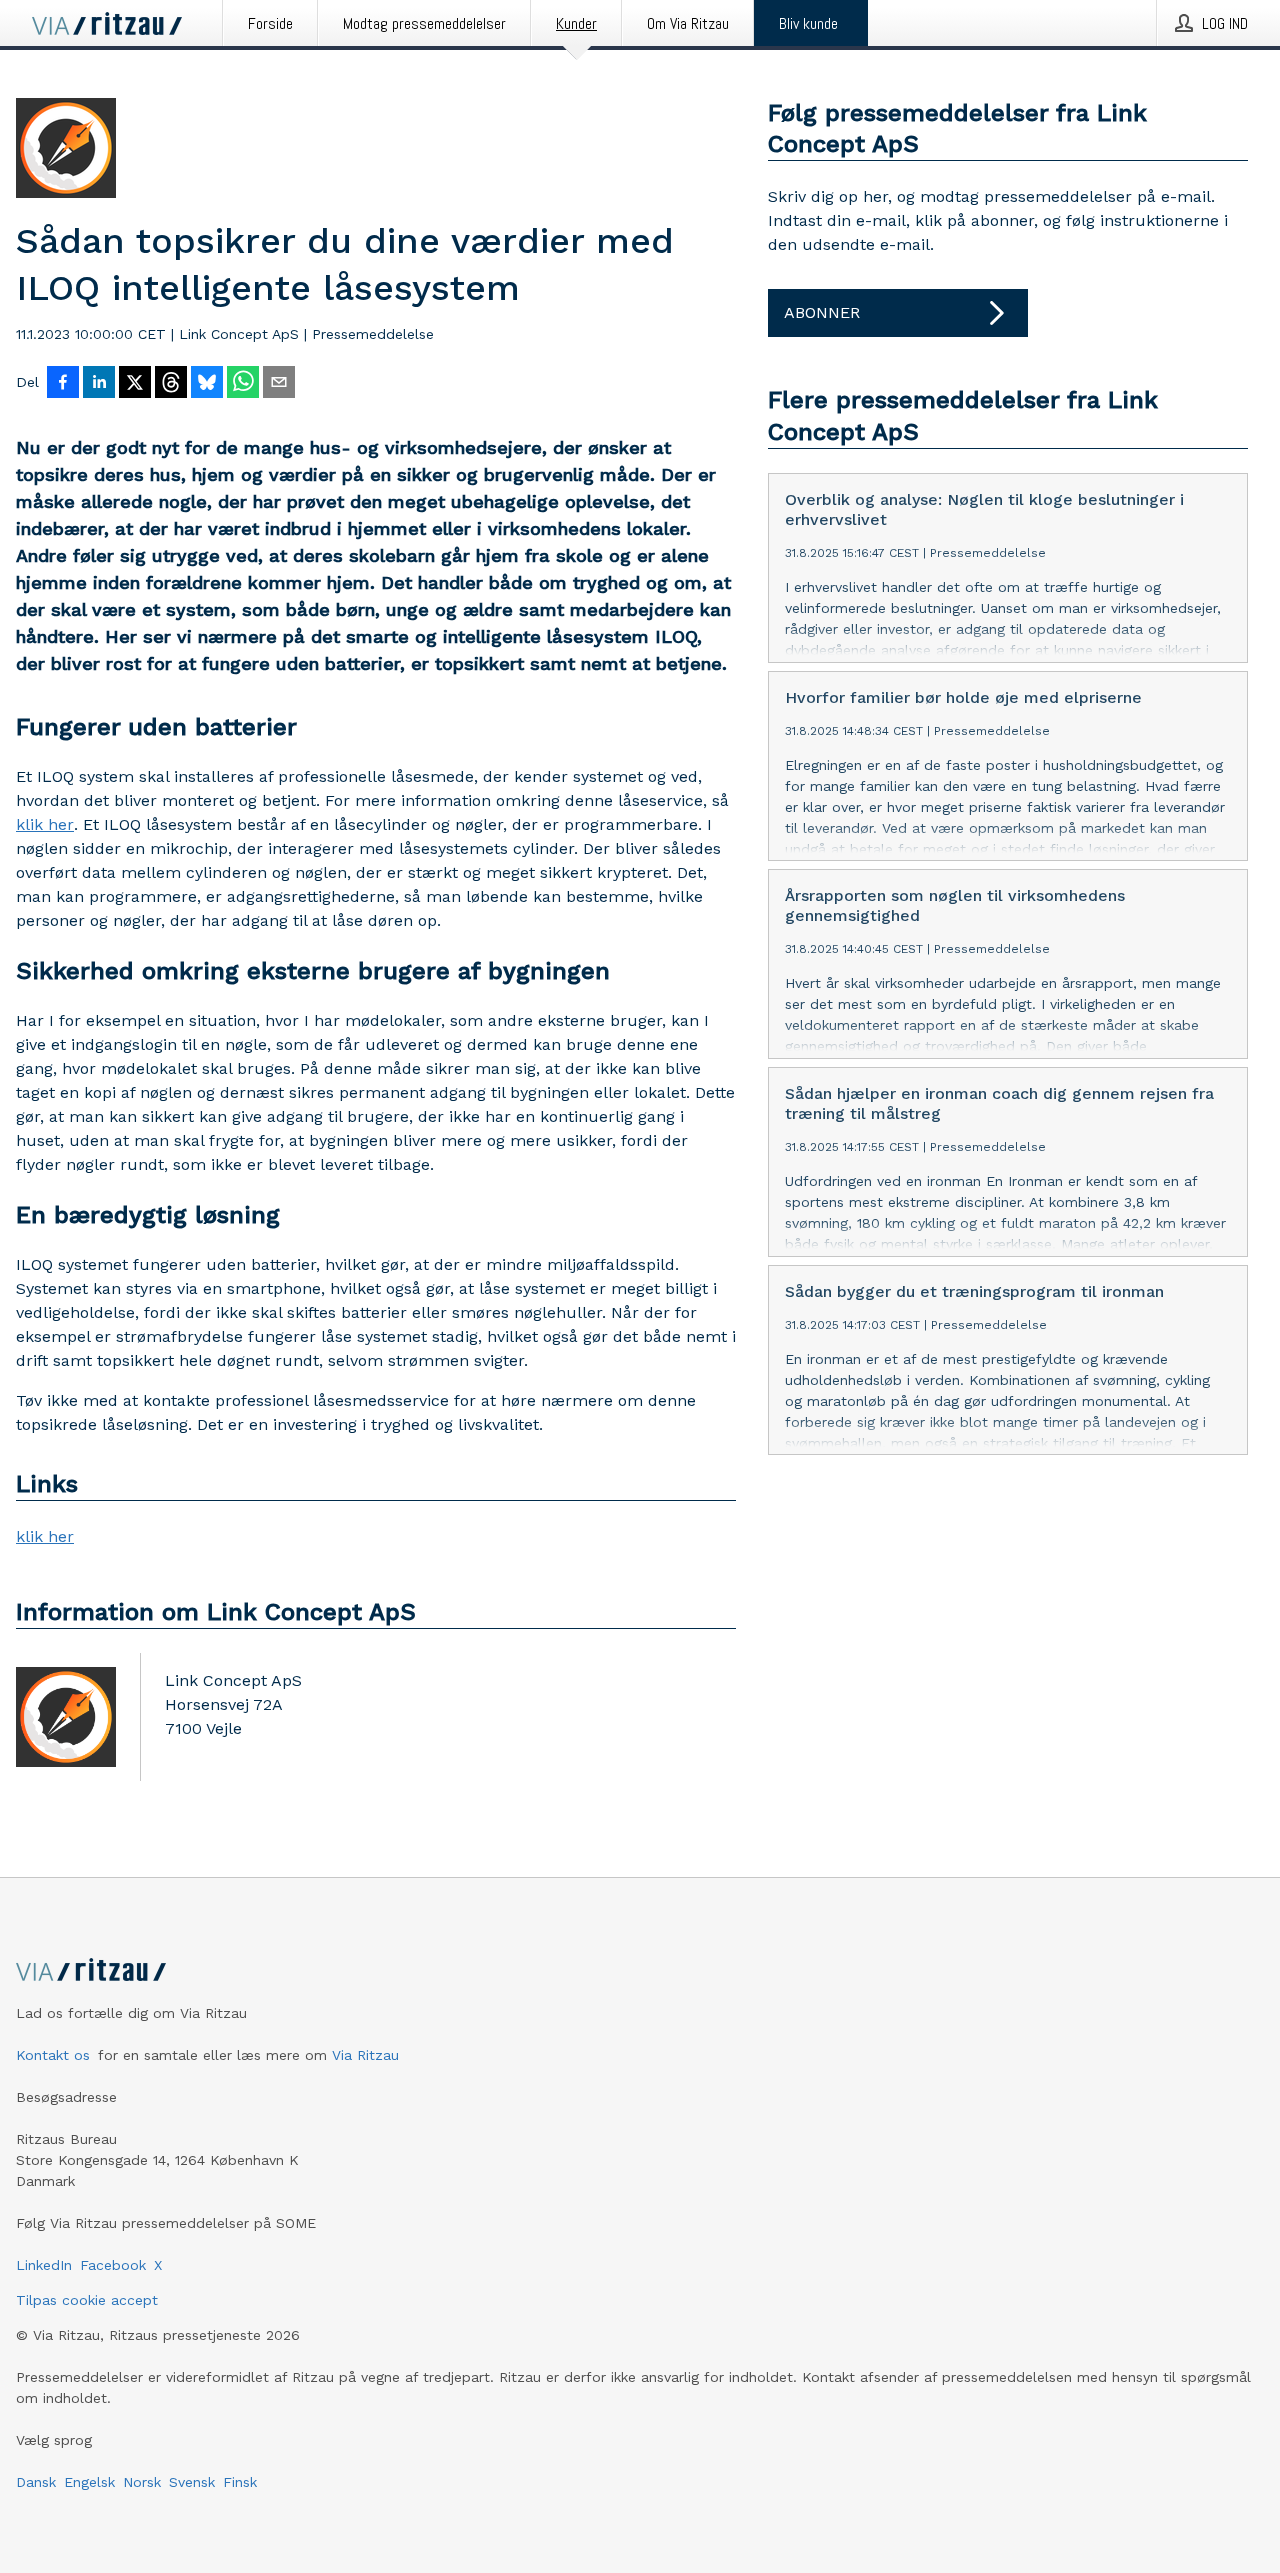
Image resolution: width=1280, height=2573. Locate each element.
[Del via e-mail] (279, 384)
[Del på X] (135, 384)
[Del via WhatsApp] (243, 384)
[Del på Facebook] (63, 384)
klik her (45, 824)
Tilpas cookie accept (87, 2300)
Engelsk (89, 2482)
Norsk (142, 2482)
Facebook (113, 2265)
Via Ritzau (365, 2055)
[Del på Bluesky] (207, 384)
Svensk (192, 2482)
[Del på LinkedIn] (99, 384)
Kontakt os (53, 2055)
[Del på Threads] (171, 384)
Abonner (822, 312)
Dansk (36, 2482)
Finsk (240, 2482)
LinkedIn (44, 2265)
